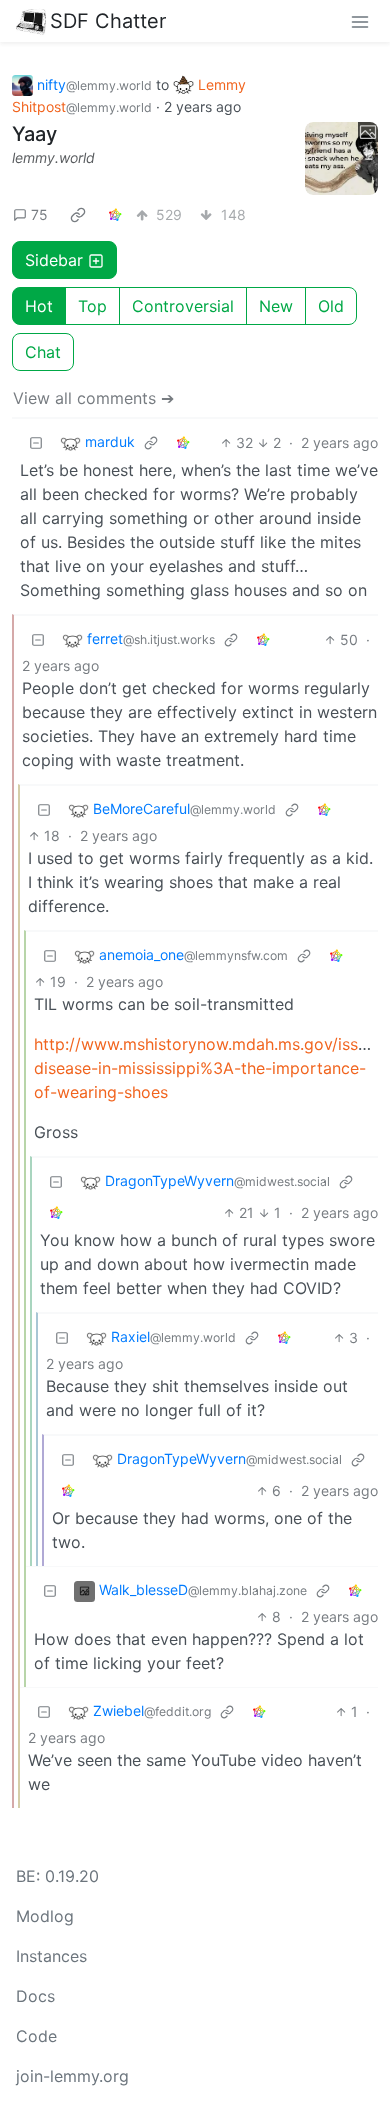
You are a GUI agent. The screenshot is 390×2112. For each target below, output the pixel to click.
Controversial (183, 306)
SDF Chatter (108, 21)
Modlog (45, 1916)
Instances (51, 1956)
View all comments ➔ (93, 398)
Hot (39, 306)
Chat (43, 352)
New (276, 306)
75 (39, 214)
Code (36, 2036)
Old (331, 306)
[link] (78, 214)
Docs (35, 1996)
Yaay (34, 134)
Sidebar (54, 260)
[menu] (360, 21)
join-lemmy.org (72, 2076)
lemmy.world (53, 157)
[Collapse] (36, 442)
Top (92, 306)
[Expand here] (342, 159)
